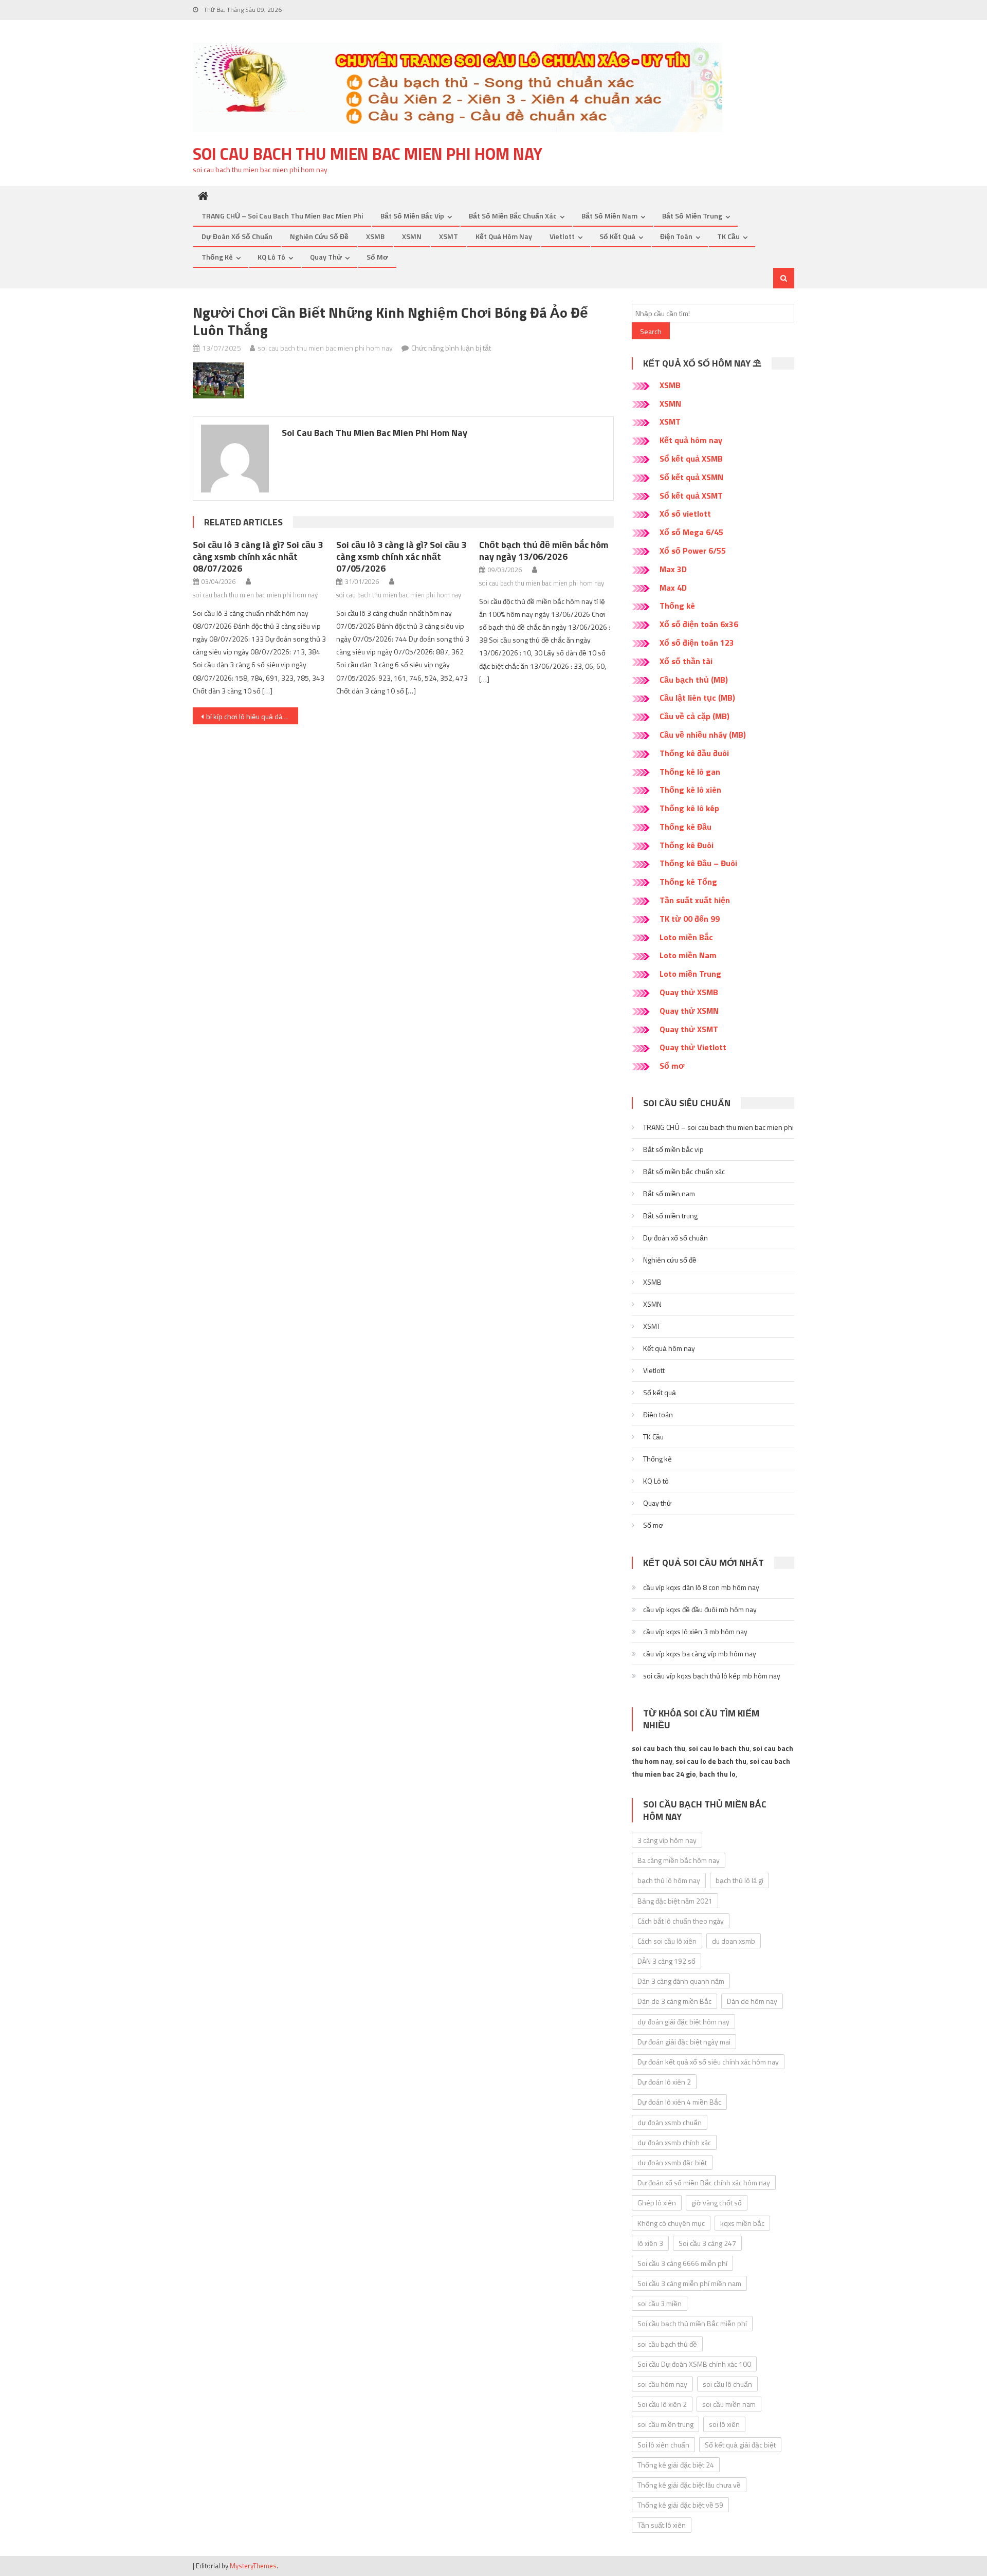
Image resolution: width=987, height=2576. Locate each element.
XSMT (449, 236)
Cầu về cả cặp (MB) (694, 716)
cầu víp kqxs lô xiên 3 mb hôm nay (695, 1631)
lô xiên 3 (650, 2243)
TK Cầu (728, 236)
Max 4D (673, 588)
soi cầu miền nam (729, 2404)
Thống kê (217, 257)
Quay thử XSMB (689, 992)
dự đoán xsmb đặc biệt (672, 2162)
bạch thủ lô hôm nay (669, 1880)
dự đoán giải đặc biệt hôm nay (683, 2022)
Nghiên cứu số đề (319, 236)
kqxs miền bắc (742, 2223)
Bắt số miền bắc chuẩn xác (513, 216)
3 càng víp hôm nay (667, 1840)
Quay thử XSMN (689, 1011)
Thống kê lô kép (689, 808)
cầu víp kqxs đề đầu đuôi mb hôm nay (700, 1609)
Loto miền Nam (688, 955)
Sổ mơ (377, 257)
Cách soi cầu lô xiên (667, 1941)
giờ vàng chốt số (717, 2203)
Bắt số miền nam (609, 216)
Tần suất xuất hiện (695, 900)
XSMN (412, 236)
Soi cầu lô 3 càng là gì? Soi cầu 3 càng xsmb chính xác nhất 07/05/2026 (401, 556)
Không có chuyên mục (671, 2223)
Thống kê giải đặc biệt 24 (676, 2465)
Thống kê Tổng (688, 882)
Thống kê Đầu (686, 827)
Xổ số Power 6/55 (693, 551)
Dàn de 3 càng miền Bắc (674, 2001)
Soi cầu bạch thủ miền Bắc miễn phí (692, 2323)
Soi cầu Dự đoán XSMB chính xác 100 (694, 2364)
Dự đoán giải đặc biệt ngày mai (684, 2042)
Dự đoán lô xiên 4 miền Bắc (679, 2102)
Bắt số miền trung (692, 216)
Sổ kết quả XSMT (691, 496)
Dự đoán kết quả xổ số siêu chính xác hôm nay (708, 2062)
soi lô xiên (724, 2424)
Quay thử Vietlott (693, 1047)
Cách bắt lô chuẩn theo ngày (681, 1921)
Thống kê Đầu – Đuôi (698, 863)
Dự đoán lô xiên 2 (664, 2082)
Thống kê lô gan (690, 772)
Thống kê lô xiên (690, 790)
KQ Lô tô (271, 257)
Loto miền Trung (690, 974)
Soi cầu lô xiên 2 (662, 2404)
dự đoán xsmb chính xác (674, 2142)
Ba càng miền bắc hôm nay (679, 1860)
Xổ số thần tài (686, 661)
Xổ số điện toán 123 (697, 643)
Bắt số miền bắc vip (412, 216)
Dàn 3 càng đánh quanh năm (681, 1981)
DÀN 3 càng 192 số (666, 1961)
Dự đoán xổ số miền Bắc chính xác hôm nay (704, 2182)
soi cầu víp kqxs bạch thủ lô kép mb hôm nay (712, 1676)
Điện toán (676, 236)
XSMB (375, 236)
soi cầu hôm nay (662, 2384)
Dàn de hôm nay (752, 2001)
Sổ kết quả (617, 236)
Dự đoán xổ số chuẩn (237, 236)
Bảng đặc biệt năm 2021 (675, 1901)
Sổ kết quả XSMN (691, 477)
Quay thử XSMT (689, 1029)
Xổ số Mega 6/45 (691, 532)
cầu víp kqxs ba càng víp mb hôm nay (700, 1654)
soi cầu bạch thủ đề (667, 2344)
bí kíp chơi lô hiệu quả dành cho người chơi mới (252, 716)
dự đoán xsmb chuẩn (670, 2122)
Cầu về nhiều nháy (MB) (703, 735)
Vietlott (562, 236)
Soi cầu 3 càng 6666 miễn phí (682, 2263)
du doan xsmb (734, 1941)
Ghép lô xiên (657, 2203)
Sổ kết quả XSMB (691, 459)
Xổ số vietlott (685, 514)
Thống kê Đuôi (687, 845)
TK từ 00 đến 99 (690, 919)
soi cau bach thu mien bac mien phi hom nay (368, 154)
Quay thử (326, 257)
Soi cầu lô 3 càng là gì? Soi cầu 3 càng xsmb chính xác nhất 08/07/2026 (258, 556)
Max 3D (673, 569)
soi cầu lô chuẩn (727, 2384)
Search (651, 331)
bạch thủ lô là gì (739, 1880)
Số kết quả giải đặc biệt (740, 2445)
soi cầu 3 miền (660, 2303)
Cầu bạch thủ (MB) (694, 680)
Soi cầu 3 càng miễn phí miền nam (689, 2283)
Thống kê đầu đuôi (694, 753)
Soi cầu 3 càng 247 (707, 2243)
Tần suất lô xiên (662, 2525)
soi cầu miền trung (665, 2424)
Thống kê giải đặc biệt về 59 (680, 2505)
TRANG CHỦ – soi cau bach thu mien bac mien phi (282, 216)
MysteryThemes (253, 2566)
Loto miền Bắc (686, 937)
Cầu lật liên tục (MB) (697, 698)
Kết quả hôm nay (504, 236)
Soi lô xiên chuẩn (663, 2445)
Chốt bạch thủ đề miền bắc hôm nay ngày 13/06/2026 (544, 551)
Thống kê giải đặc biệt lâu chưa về (689, 2485)
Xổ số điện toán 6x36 (699, 624)
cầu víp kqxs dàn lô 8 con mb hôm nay (701, 1587)
